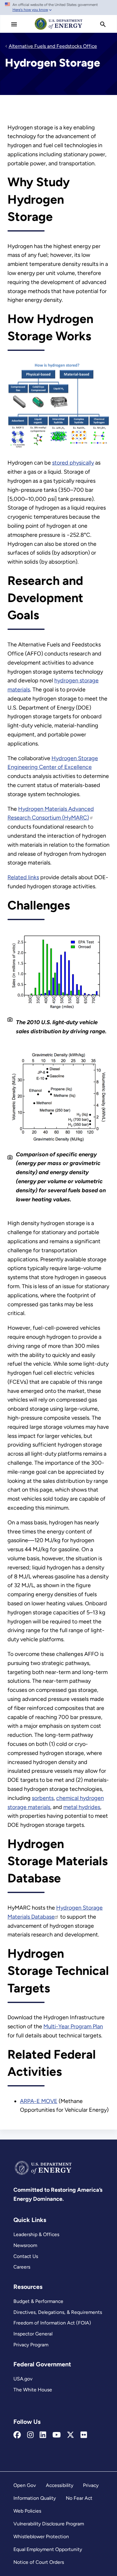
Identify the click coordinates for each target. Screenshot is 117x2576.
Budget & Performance (38, 2301)
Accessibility (60, 2485)
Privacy (91, 2485)
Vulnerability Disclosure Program (49, 2524)
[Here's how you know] (58, 7)
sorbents (43, 1798)
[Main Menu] (14, 24)
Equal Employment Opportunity (48, 2549)
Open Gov (25, 2485)
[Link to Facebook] (17, 2435)
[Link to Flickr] (84, 2435)
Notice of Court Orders (39, 2562)
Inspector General (33, 2334)
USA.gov (23, 2379)
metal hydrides (82, 1807)
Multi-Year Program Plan (73, 2026)
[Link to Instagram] (30, 2435)
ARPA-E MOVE (39, 2101)
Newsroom (25, 2245)
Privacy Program (31, 2345)
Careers (22, 2267)
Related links (23, 877)
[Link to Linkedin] (43, 2435)
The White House (33, 2390)
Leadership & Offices (36, 2234)
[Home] (59, 29)
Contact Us (26, 2256)
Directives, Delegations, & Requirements (58, 2312)
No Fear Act (79, 2498)
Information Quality (35, 2498)
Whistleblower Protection (41, 2536)
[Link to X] (71, 2435)
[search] (103, 24)
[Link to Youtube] (57, 2435)
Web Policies (27, 2511)
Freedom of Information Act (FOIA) (52, 2323)
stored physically (73, 463)
